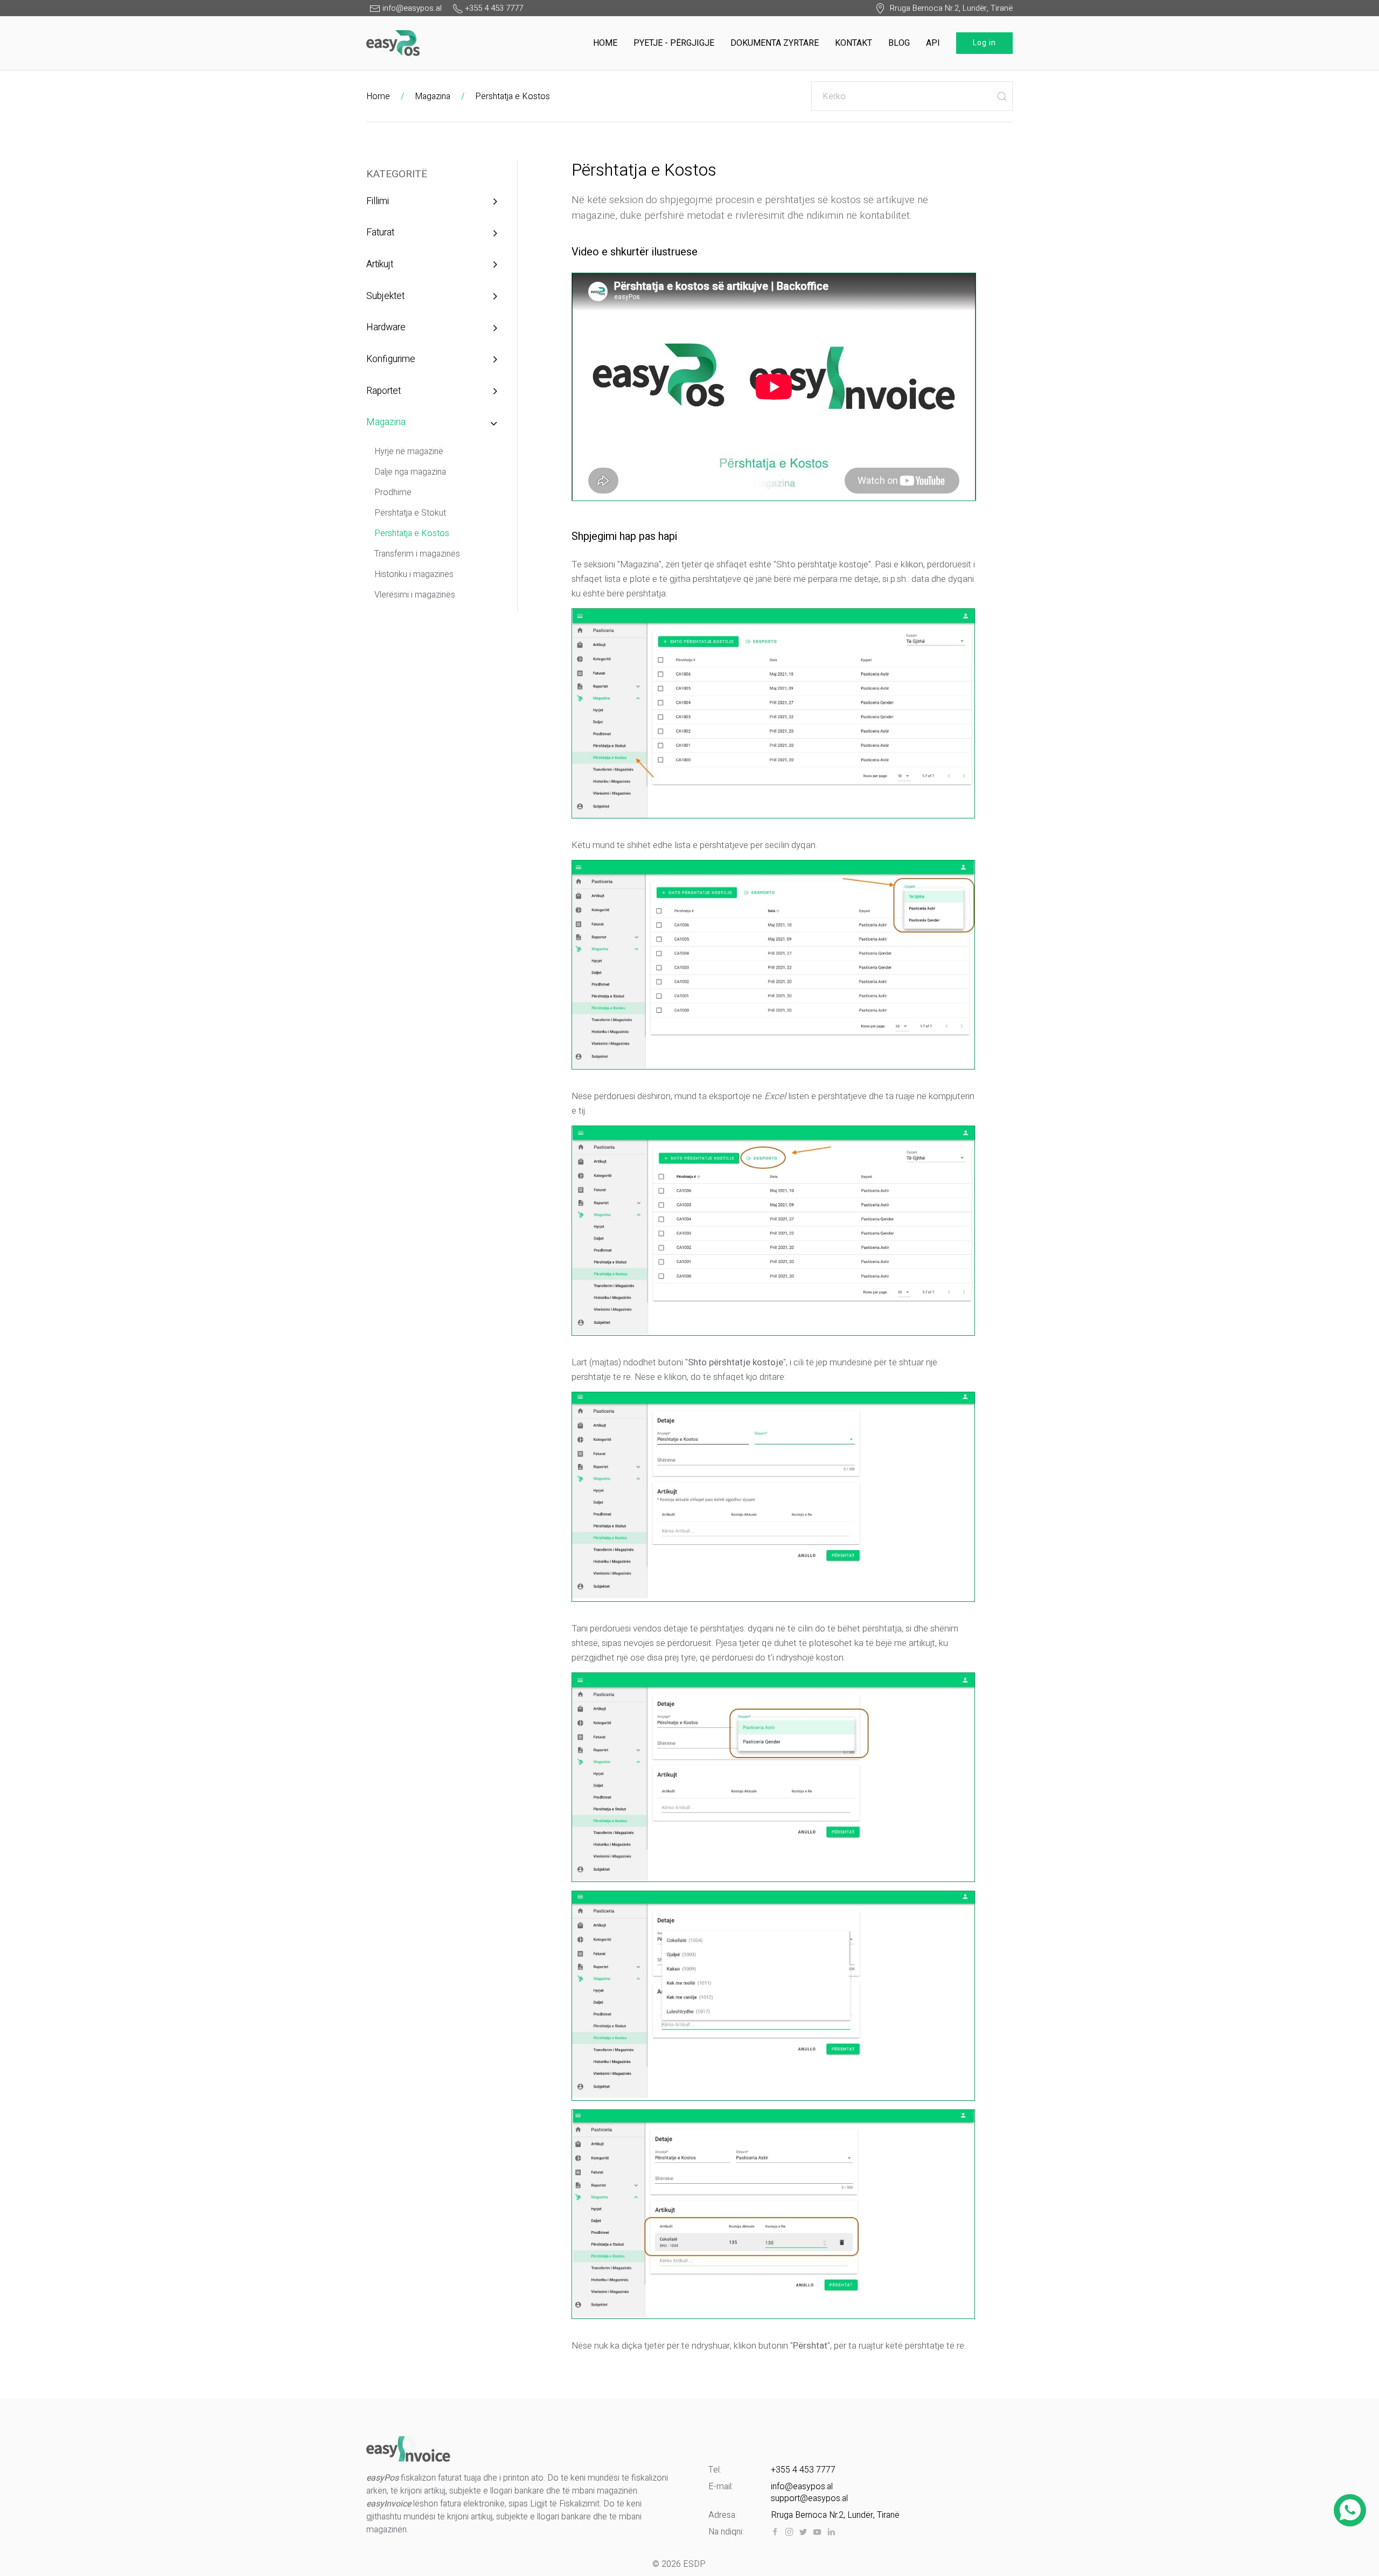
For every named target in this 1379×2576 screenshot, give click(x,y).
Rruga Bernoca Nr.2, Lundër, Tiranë (949, 8)
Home (605, 43)
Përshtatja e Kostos (513, 96)
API (933, 43)
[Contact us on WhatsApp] (1350, 2510)
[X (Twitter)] (803, 2532)
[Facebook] (775, 2532)
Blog (899, 43)
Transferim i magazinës (417, 554)
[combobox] (912, 96)
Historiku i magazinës (414, 574)
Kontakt (854, 43)
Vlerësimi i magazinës (415, 595)
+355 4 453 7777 (803, 2470)
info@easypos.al (802, 2487)
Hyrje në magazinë (409, 452)
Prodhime (393, 492)
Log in (984, 43)
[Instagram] (789, 2532)
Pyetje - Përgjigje (674, 43)
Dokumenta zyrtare (775, 43)
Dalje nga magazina (410, 472)
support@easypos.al (809, 2498)
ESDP (694, 2564)
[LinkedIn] (831, 2532)
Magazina (433, 96)
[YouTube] (817, 2532)
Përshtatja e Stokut (410, 513)
